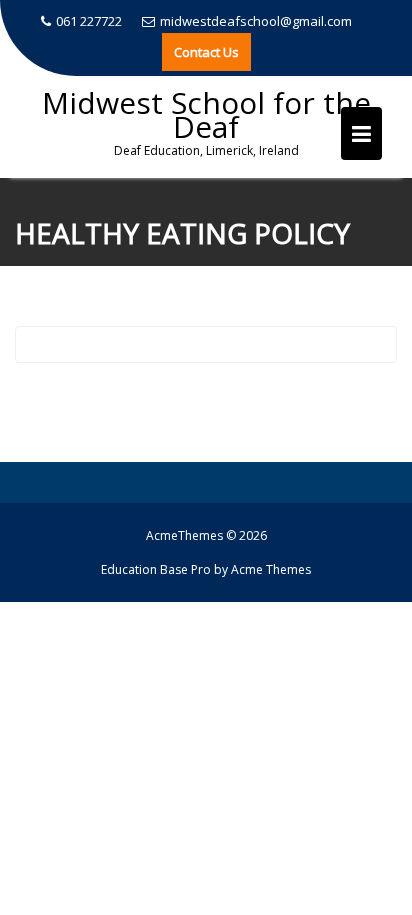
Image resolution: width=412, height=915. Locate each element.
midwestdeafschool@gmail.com (256, 21)
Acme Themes (271, 569)
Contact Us (206, 52)
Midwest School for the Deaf (206, 114)
